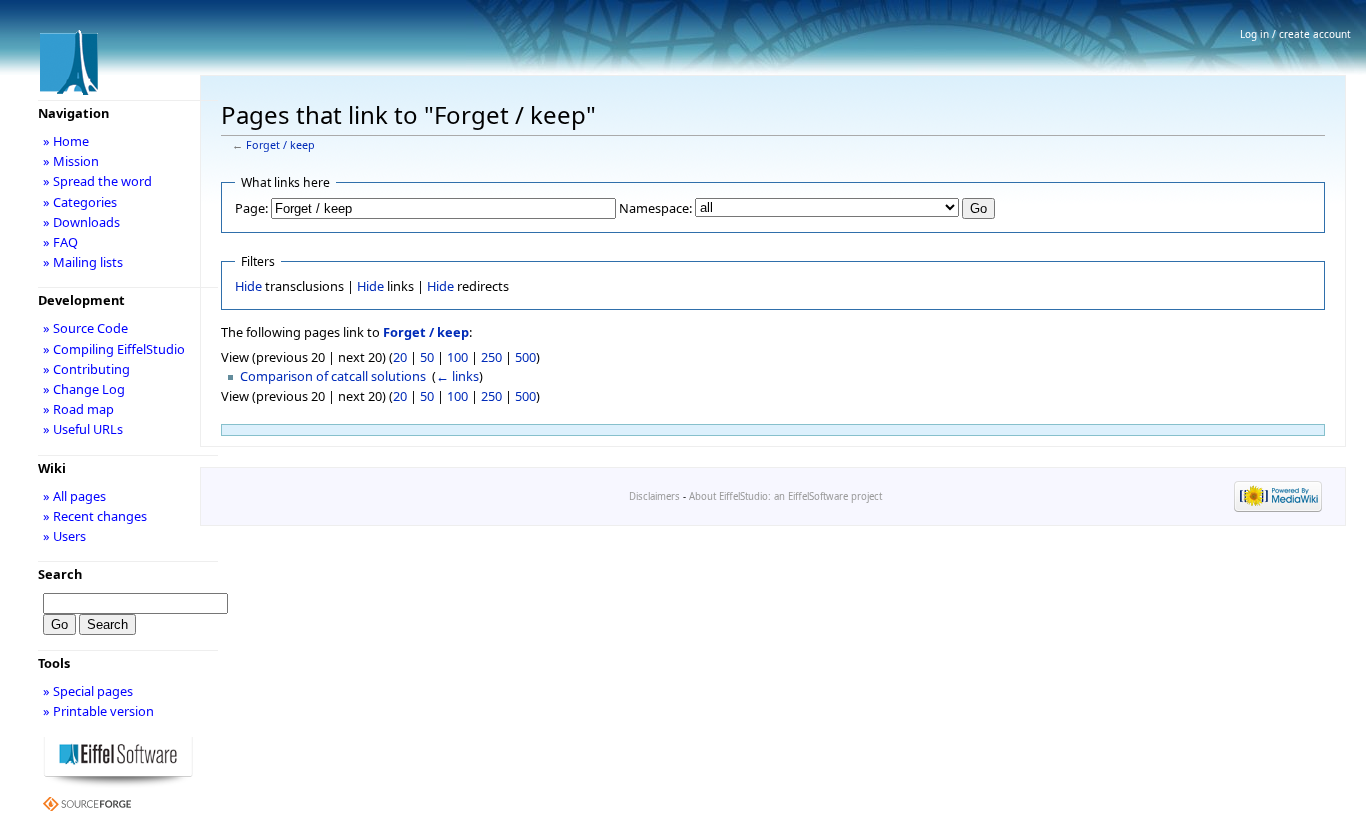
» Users (64, 536)
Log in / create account (1295, 34)
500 (525, 357)
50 (427, 357)
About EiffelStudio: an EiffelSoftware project (785, 496)
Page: (251, 208)
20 (400, 357)
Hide (248, 286)
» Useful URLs (83, 429)
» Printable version (98, 711)
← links (457, 376)
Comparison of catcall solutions (333, 376)
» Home (66, 141)
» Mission (71, 161)
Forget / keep (280, 145)
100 (457, 357)
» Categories (80, 202)
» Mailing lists (83, 262)
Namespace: (655, 208)
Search (60, 574)
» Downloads (81, 222)
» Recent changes (95, 516)
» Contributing (86, 369)
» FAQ (60, 242)
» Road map (78, 409)
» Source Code (85, 328)
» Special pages (88, 691)
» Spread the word (97, 181)
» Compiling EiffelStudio (114, 349)
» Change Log (84, 389)
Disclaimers (654, 496)
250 (491, 357)
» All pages (74, 496)
